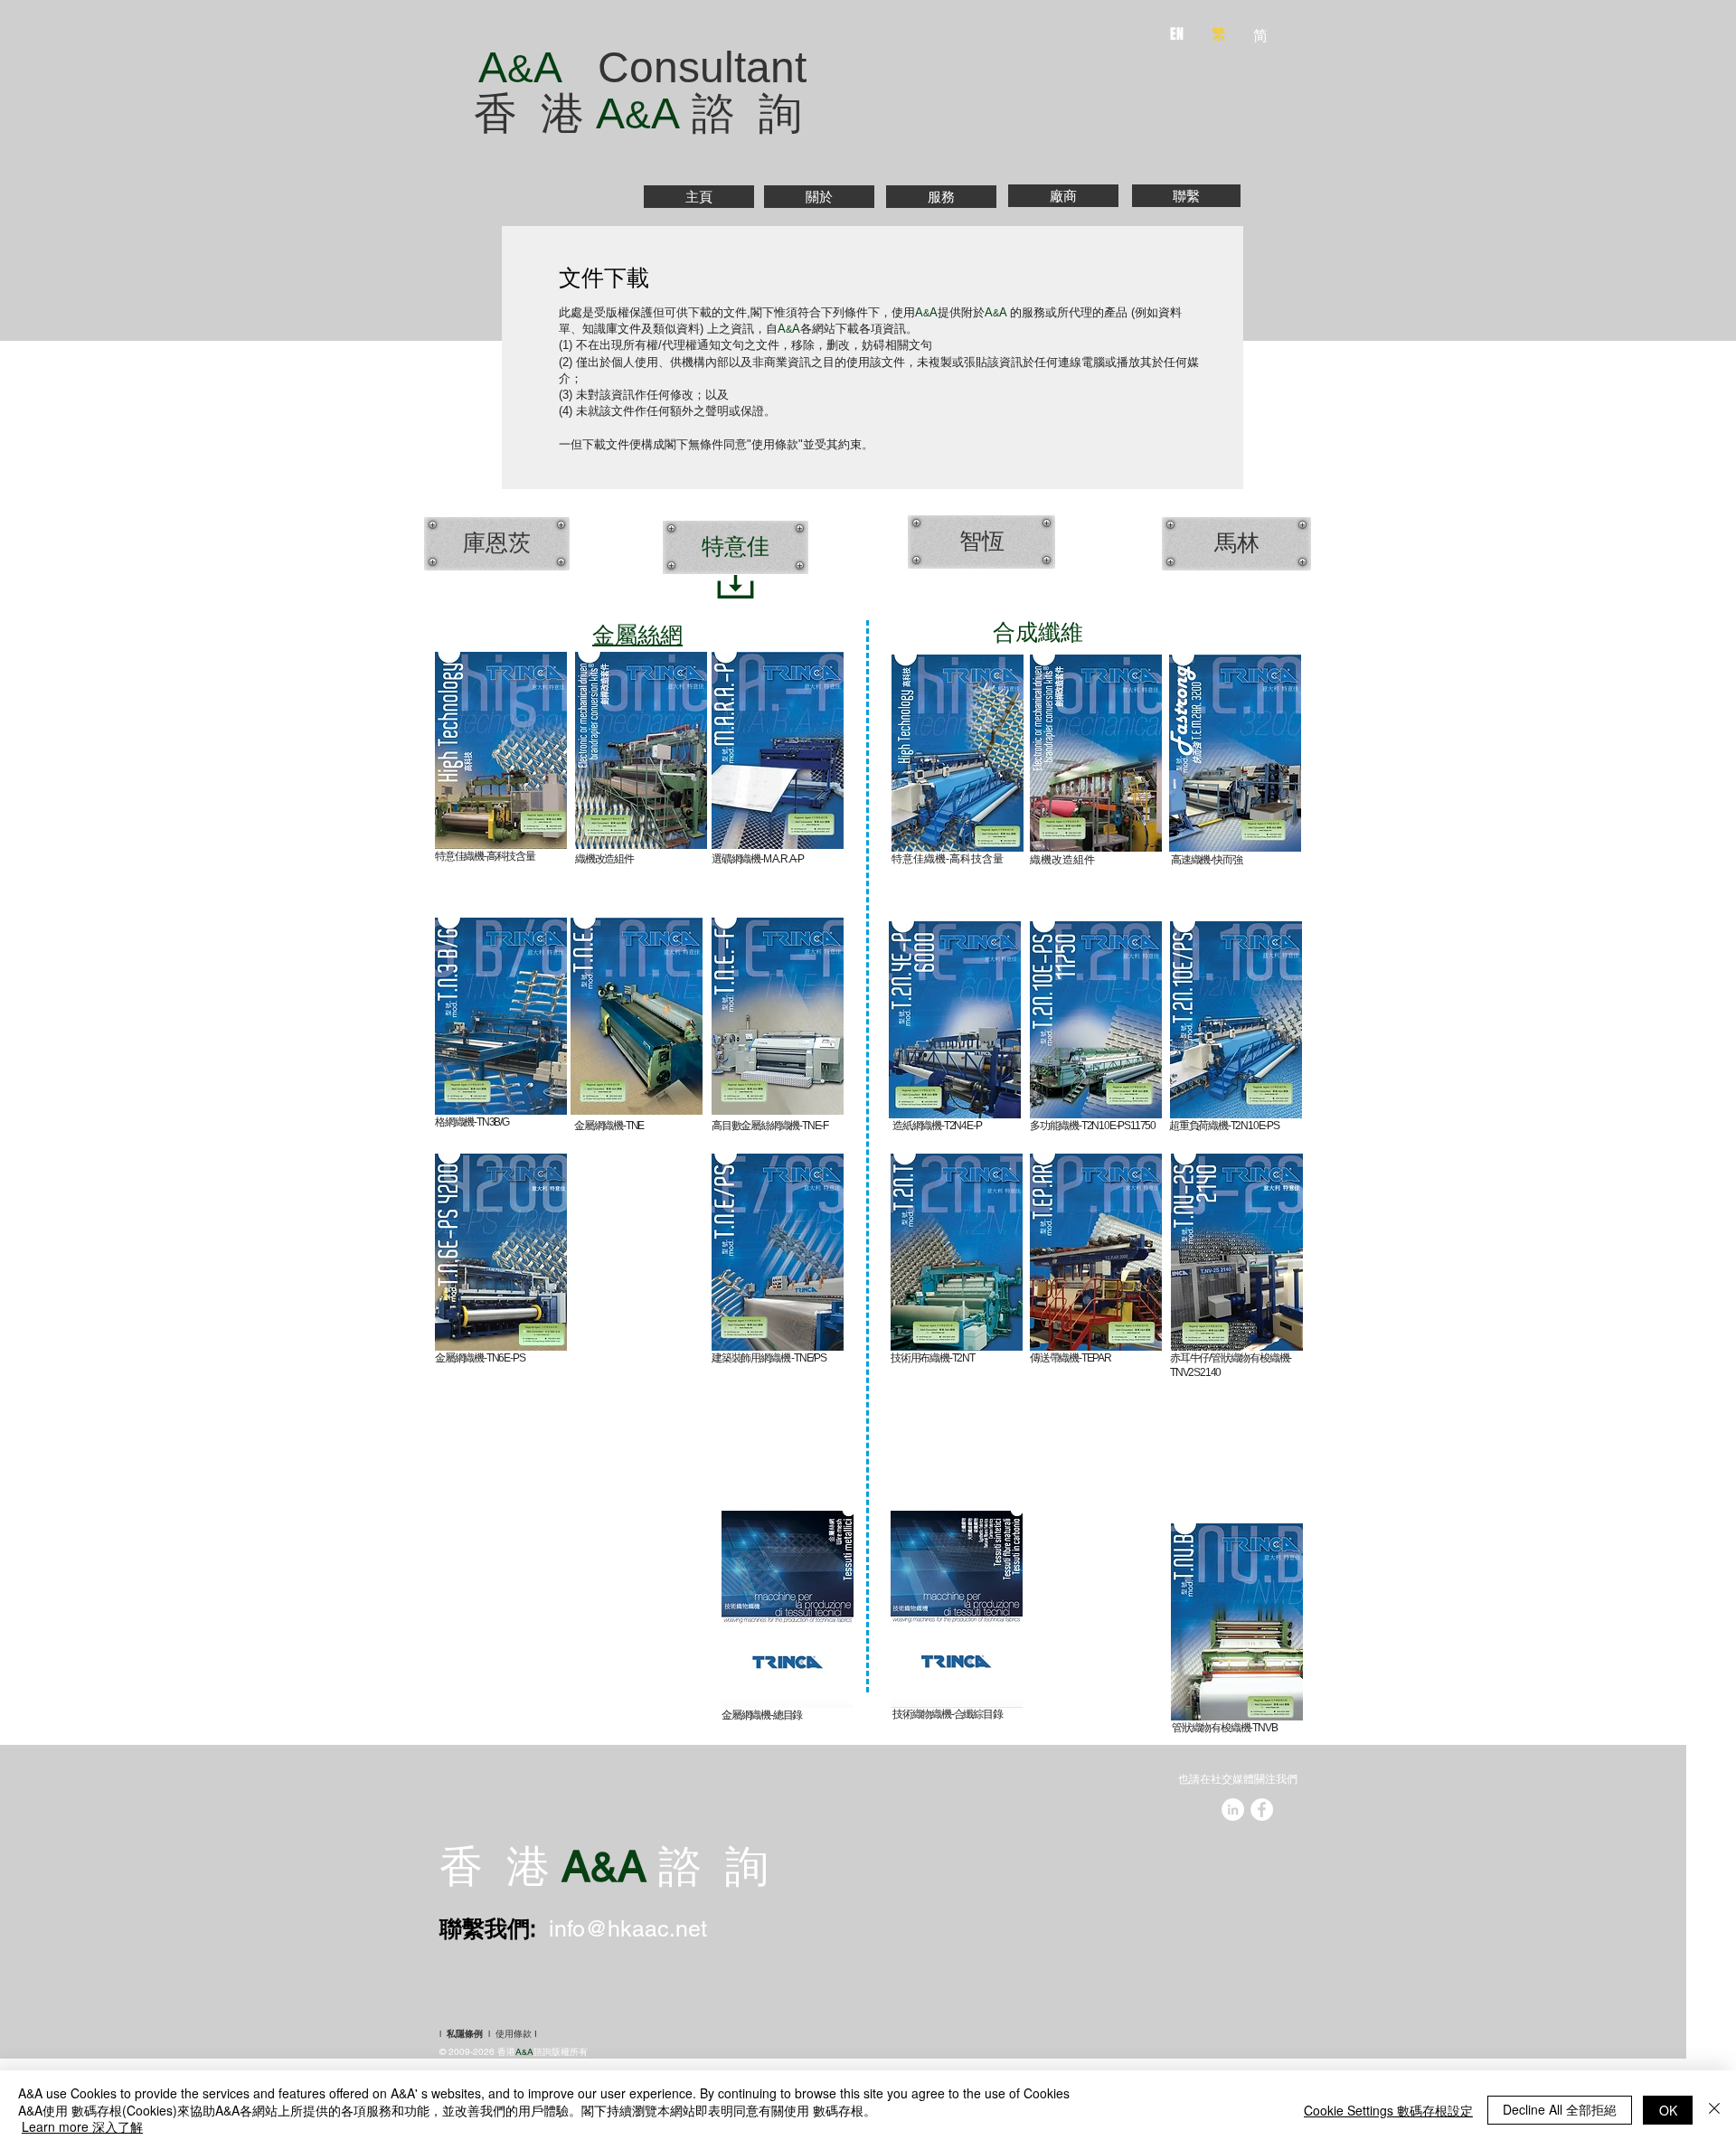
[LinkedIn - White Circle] (1233, 1810)
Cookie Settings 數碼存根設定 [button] (1388, 2110)
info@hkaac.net (628, 1929)
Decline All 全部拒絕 (1560, 2109)
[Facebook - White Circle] (1262, 1810)
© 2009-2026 (468, 2052)
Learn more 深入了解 (82, 2126)
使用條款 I (516, 2034)
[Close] (1714, 2110)
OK (1668, 2110)
